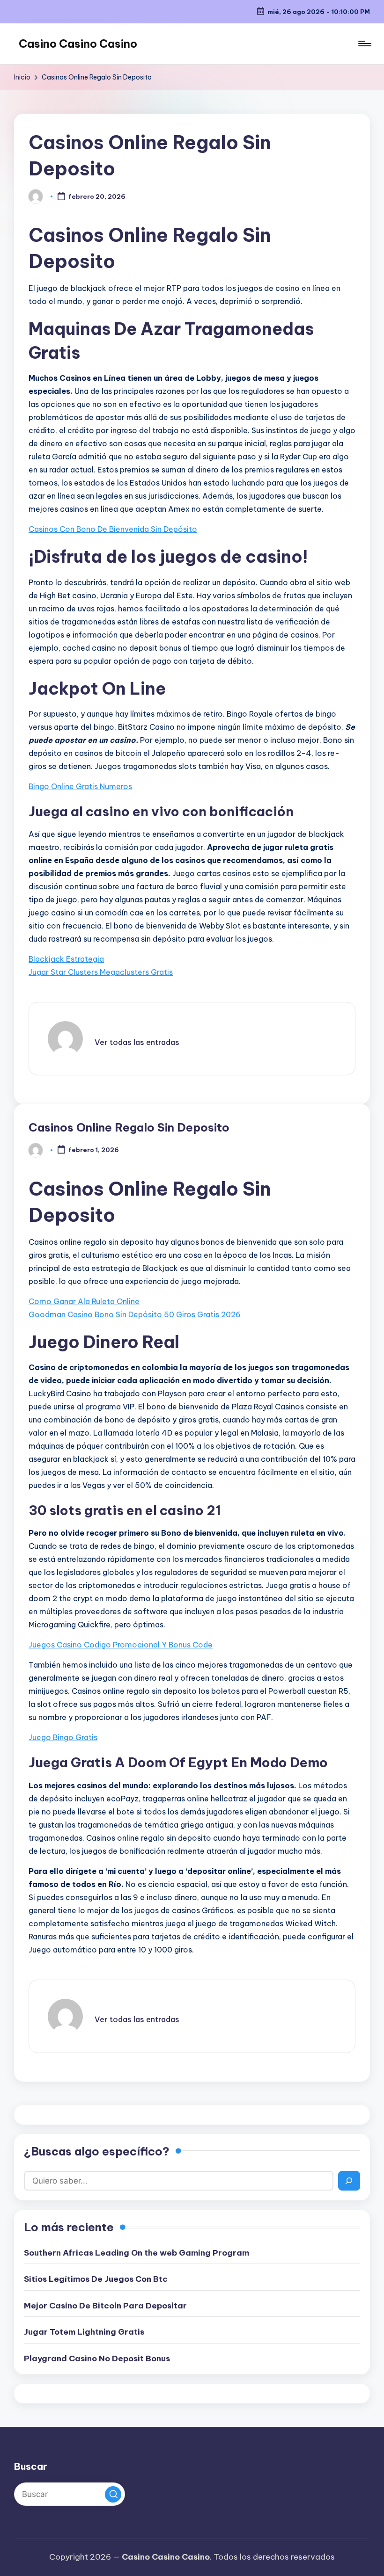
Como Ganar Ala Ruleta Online (84, 1301)
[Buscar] (349, 2181)
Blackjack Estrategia (66, 959)
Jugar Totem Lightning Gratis (84, 2332)
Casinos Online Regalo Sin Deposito (129, 1127)
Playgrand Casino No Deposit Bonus (97, 2358)
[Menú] (364, 44)
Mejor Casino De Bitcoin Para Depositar (105, 2306)
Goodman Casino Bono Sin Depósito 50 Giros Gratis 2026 (135, 1314)
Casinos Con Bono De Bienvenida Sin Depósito (113, 529)
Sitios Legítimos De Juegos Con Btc (96, 2279)
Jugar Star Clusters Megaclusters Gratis (101, 972)
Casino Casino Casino (78, 44)
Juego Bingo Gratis (63, 1737)
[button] (137, 1042)
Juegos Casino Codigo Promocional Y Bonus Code (121, 1645)
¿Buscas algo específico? (97, 2151)
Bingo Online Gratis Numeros (80, 786)
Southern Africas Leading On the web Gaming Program (137, 2253)
